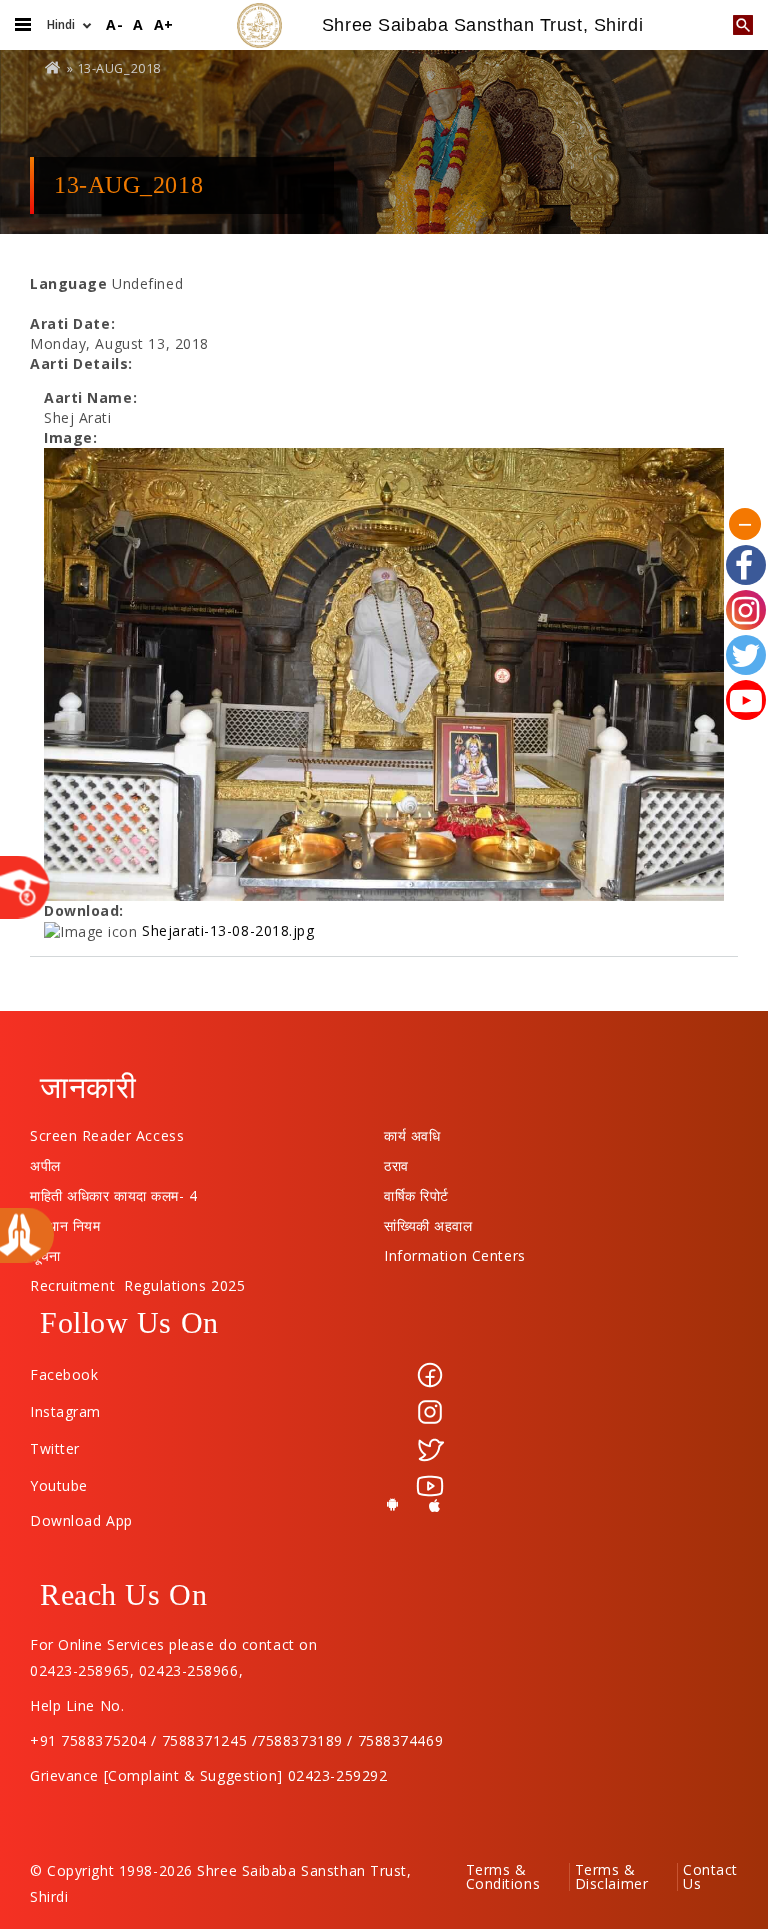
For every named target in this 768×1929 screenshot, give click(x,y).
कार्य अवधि (412, 1131)
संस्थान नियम (65, 1221)
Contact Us (710, 1877)
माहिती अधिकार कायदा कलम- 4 (114, 1191)
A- (114, 24)
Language (68, 283)
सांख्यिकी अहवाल (428, 1221)
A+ (164, 24)
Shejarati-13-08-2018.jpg (228, 930)
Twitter (55, 1448)
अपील (45, 1161)
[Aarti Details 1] (384, 674)
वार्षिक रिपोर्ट (416, 1191)
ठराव (396, 1161)
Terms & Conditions (503, 1877)
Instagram (65, 1411)
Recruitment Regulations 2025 (137, 1281)
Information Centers (455, 1251)
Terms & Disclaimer (612, 1877)
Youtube (59, 1485)
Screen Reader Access (107, 1131)
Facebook (64, 1374)
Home (54, 67)
